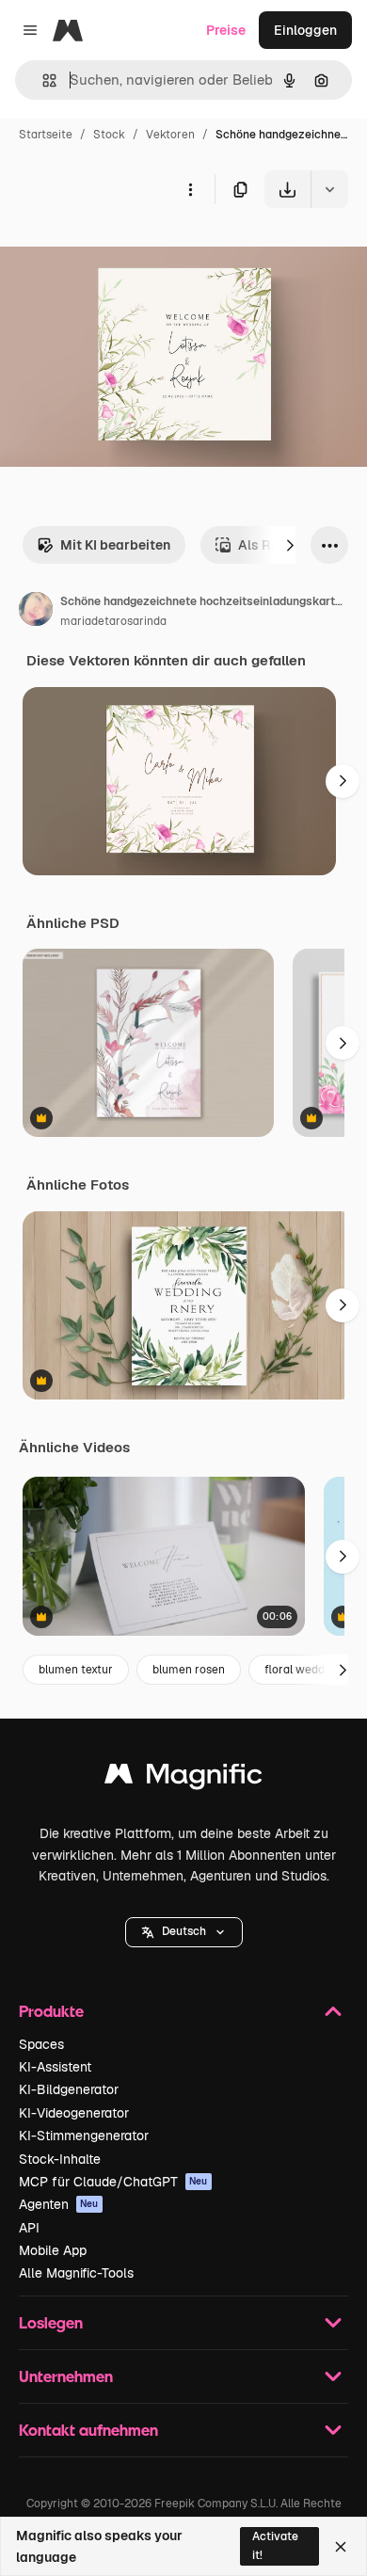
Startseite (46, 135)
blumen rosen (189, 1670)
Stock (109, 135)
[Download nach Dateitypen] (329, 189)
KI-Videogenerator (74, 2113)
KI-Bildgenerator (69, 2089)
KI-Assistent (55, 2067)
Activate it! (275, 2545)
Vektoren (170, 135)
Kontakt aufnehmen (88, 2430)
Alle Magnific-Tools (76, 2273)
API (29, 2228)
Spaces (41, 2044)
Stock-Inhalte (60, 2159)
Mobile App (53, 2250)
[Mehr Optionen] (190, 189)
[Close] (341, 2547)
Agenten (59, 2204)
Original (120, 252)
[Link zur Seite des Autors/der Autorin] (36, 612)
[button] (184, 1932)
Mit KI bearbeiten (115, 545)
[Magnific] (183, 1778)
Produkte (51, 2011)
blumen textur (76, 1670)
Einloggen (305, 30)
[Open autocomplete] (42, 80)
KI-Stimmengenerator (84, 2136)
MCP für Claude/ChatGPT (113, 2182)
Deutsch (184, 1931)
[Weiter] (290, 545)
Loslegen (51, 2322)
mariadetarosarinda (113, 621)
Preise (226, 30)
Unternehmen (66, 2376)
